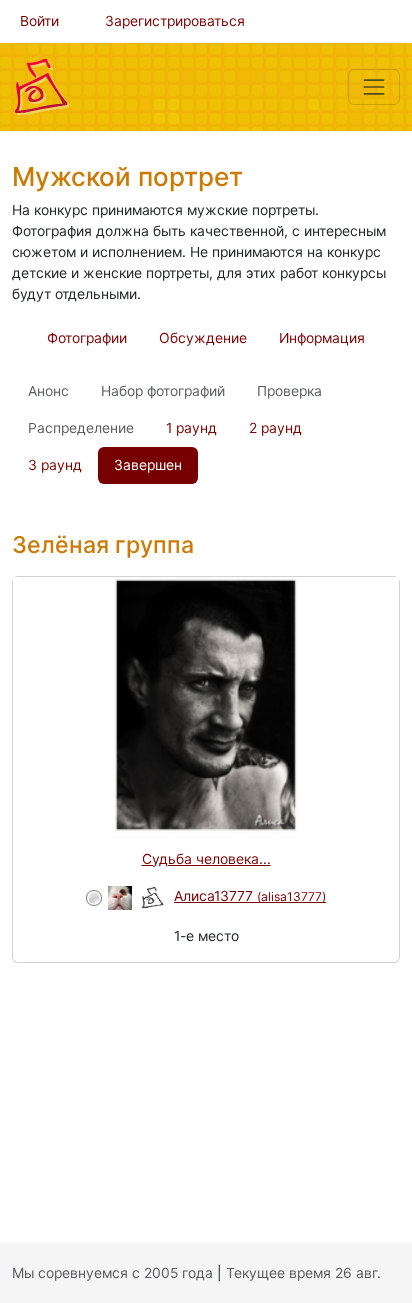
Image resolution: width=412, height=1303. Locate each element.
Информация (322, 338)
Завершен (148, 465)
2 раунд (275, 428)
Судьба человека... (206, 859)
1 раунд (191, 428)
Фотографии (87, 338)
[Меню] (374, 87)
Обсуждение (203, 338)
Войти (39, 21)
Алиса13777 (250, 896)
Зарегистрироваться (175, 21)
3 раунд (55, 465)
